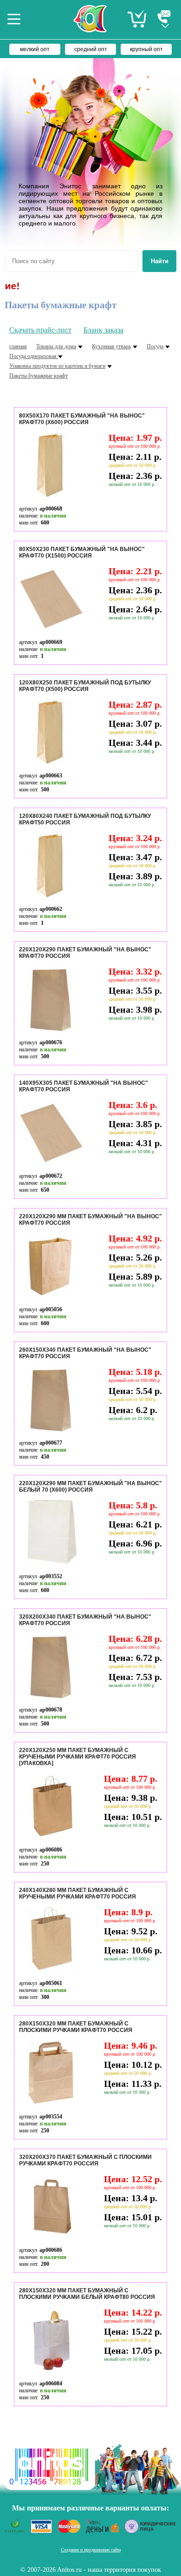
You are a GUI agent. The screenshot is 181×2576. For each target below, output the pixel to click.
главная (18, 346)
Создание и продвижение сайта (91, 2550)
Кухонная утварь (111, 346)
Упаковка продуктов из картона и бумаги (57, 366)
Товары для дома (56, 346)
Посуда (155, 346)
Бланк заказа (103, 330)
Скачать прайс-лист (40, 330)
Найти (160, 261)
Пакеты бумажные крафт (39, 376)
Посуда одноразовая (34, 356)
